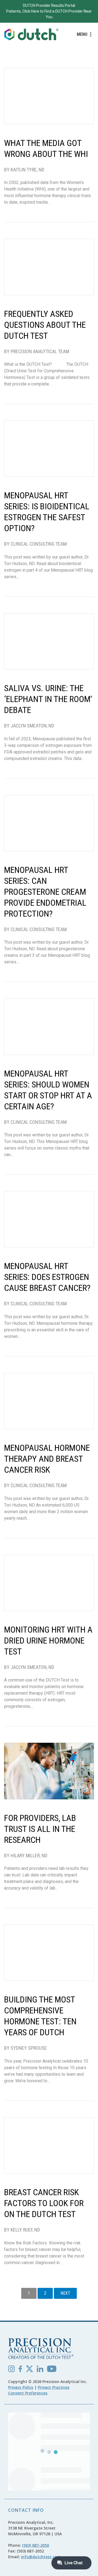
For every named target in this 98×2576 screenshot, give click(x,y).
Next (65, 2293)
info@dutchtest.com (41, 2557)
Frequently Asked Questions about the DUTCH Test (45, 325)
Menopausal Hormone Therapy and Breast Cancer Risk (47, 1459)
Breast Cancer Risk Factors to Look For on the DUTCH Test (44, 2203)
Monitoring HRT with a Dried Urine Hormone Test (48, 1641)
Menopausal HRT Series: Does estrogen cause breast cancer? (47, 1277)
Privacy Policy (21, 2387)
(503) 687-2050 (36, 2545)
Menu (82, 34)
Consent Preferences (28, 2393)
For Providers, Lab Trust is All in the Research (40, 1829)
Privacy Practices (54, 2387)
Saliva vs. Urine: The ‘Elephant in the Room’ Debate (48, 699)
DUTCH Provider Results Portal (49, 5)
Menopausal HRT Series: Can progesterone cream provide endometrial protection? (45, 892)
